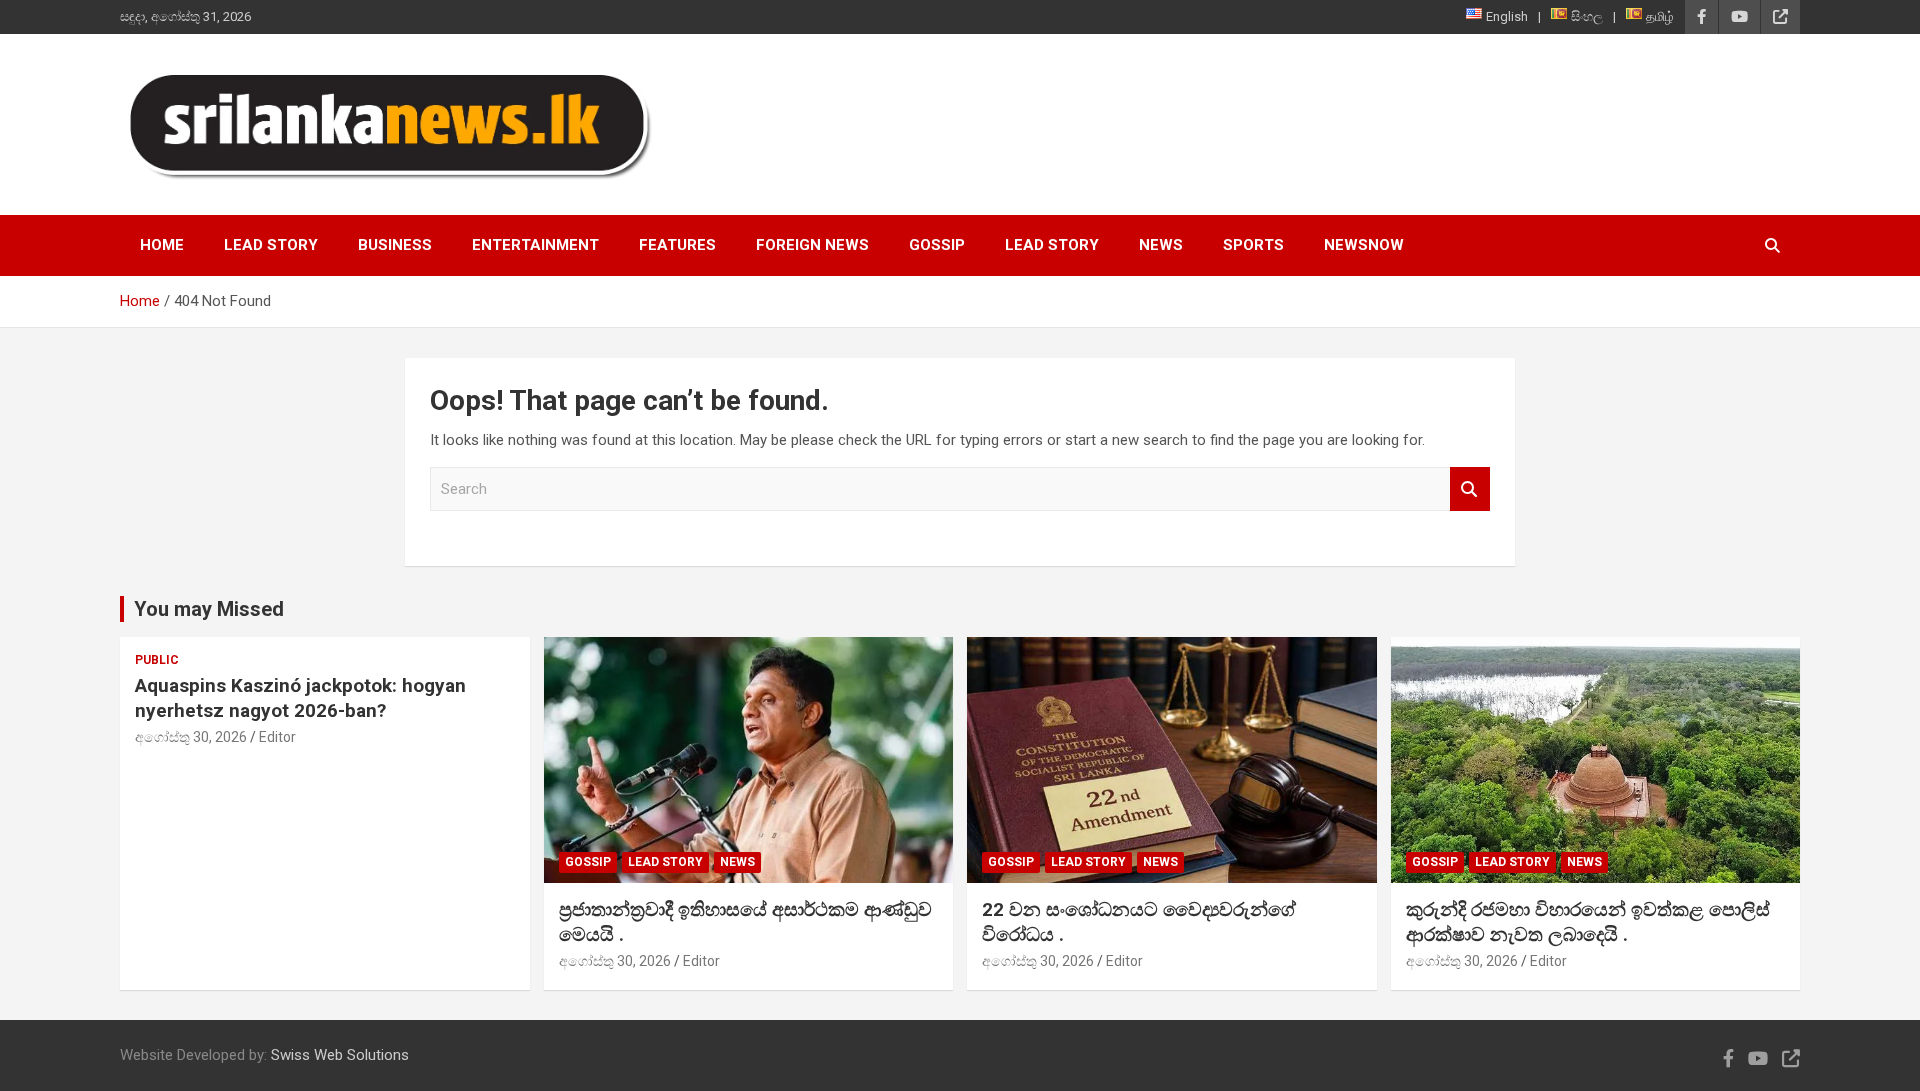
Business (395, 245)
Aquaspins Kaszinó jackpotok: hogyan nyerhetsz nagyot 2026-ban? (300, 698)
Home (162, 245)
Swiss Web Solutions (340, 1055)
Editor (277, 737)
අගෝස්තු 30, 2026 (191, 737)
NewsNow (1364, 245)
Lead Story (271, 245)
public (157, 660)
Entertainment (535, 245)
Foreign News (812, 245)
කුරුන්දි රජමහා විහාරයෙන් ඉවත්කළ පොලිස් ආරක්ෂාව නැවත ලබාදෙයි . (1588, 922)
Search (1470, 489)
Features (677, 245)
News (1161, 245)
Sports (1253, 245)
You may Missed (209, 609)
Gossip (937, 245)
